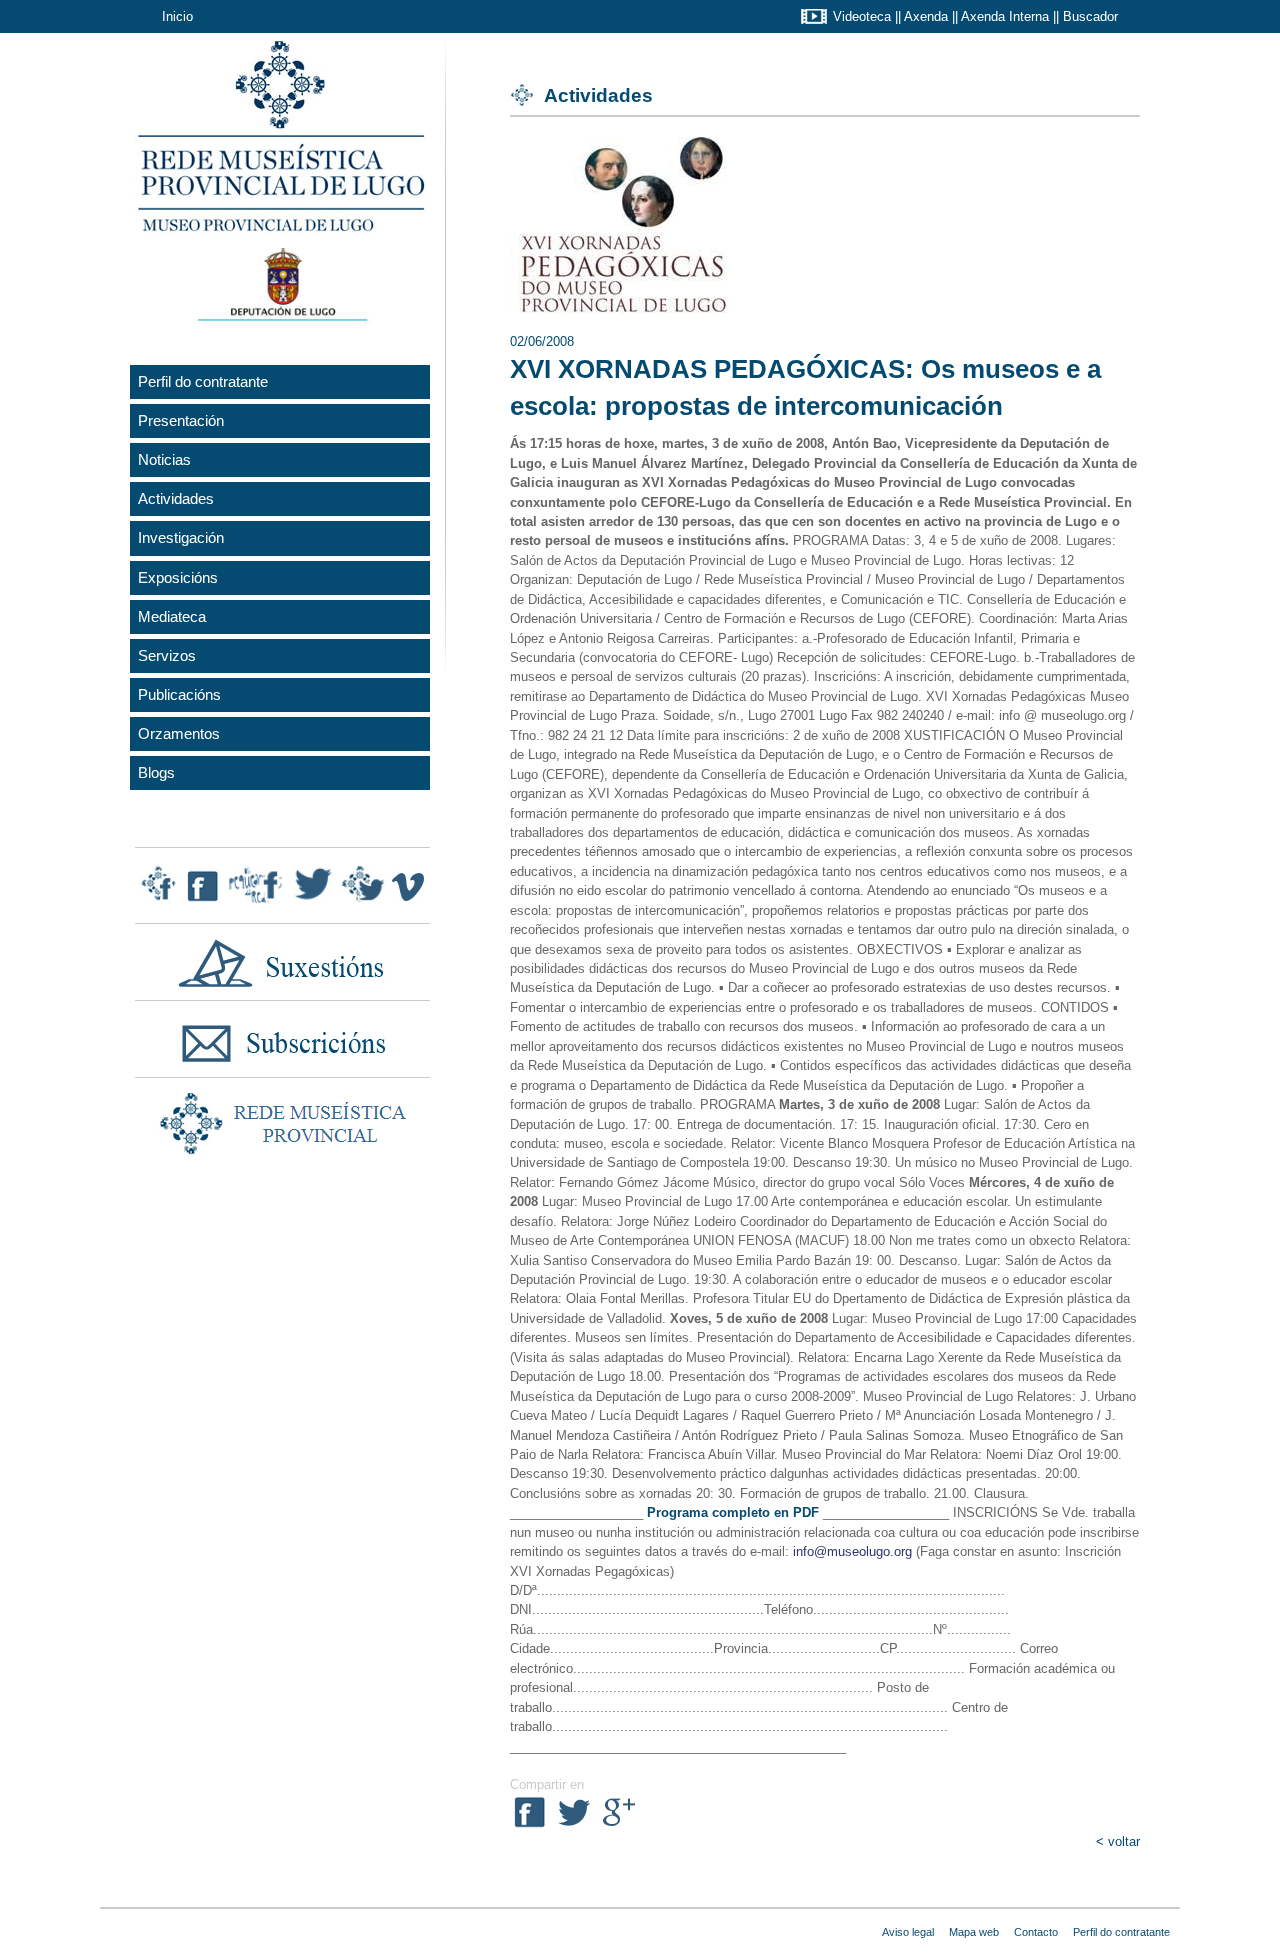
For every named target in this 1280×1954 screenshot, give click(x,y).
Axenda (926, 16)
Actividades (176, 498)
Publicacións (179, 694)
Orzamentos (179, 733)
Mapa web (974, 1932)
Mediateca (172, 616)
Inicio (177, 16)
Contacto (1036, 1932)
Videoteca (862, 16)
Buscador (1090, 16)
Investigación (181, 537)
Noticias (164, 459)
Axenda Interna (1005, 16)
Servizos (167, 655)
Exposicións (178, 577)
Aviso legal (908, 1932)
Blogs (156, 772)
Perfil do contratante (203, 381)
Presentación (181, 420)
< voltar (1118, 1841)
